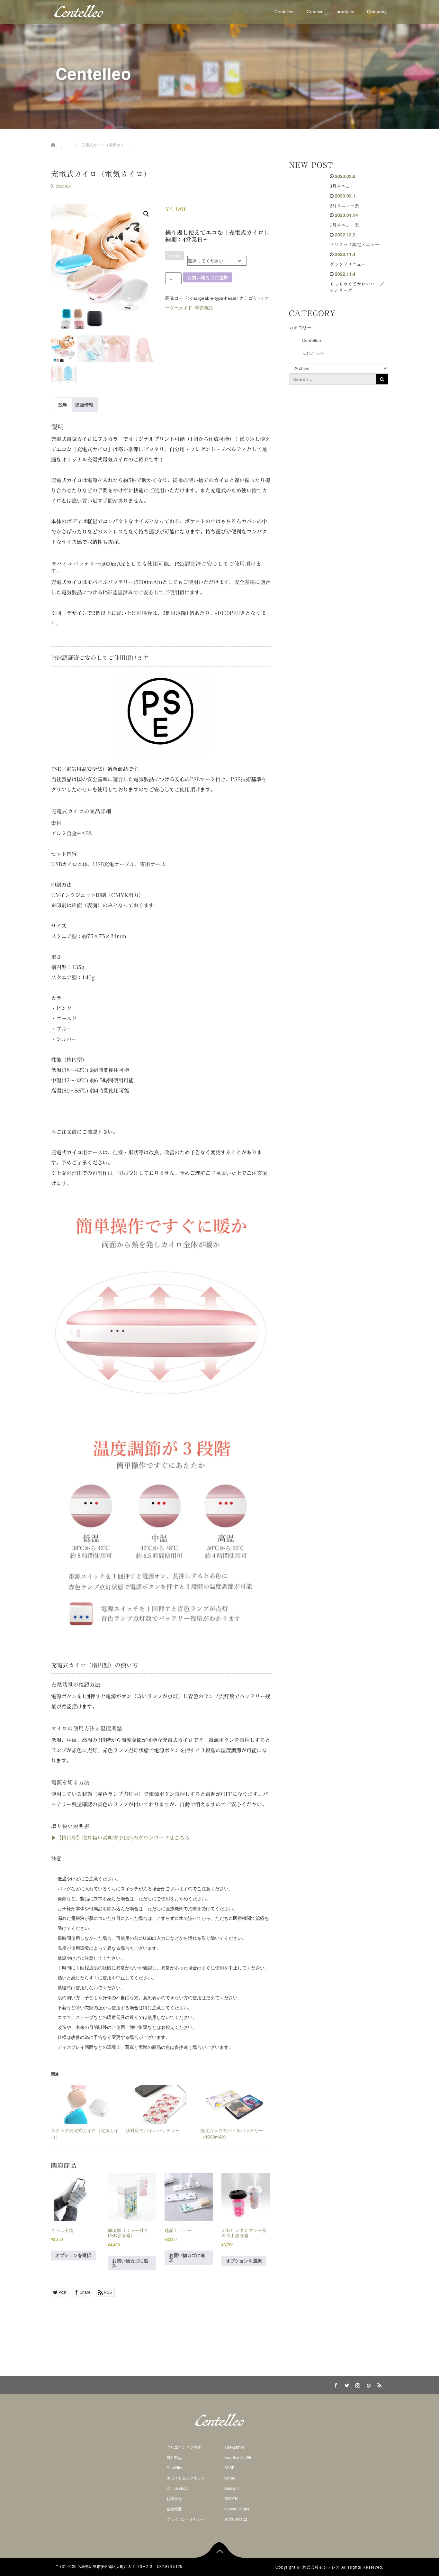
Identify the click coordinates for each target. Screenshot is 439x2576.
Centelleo (284, 12)
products (345, 12)
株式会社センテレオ (321, 2567)
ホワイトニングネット (186, 2478)
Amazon (232, 2489)
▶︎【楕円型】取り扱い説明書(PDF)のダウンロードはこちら (120, 1838)
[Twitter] (346, 2384)
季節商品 (204, 308)
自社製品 (174, 2458)
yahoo (230, 2478)
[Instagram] (357, 2384)
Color (175, 256)
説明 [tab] (63, 405)
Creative (315, 12)
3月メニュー (342, 186)
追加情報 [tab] (84, 405)
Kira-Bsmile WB (238, 2458)
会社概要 (174, 2509)
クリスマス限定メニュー (354, 245)
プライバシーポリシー (186, 2519)
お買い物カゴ (236, 2519)
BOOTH (231, 2499)
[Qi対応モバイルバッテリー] (160, 2105)
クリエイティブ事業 (184, 2447)
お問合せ (174, 2499)
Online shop (177, 2489)
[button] (146, 214)
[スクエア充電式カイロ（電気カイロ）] (85, 2105)
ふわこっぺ (313, 353)
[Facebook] (335, 2384)
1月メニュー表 (344, 225)
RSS (379, 2384)
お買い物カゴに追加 (208, 278)
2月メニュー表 (344, 206)
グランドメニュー (348, 264)
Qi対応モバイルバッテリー (153, 2131)
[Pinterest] (368, 2384)
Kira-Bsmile (234, 2447)
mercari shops (237, 2509)
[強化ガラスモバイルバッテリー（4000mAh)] (234, 2105)
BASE (229, 2468)
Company (377, 12)
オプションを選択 (73, 2255)
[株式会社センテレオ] (79, 11)
